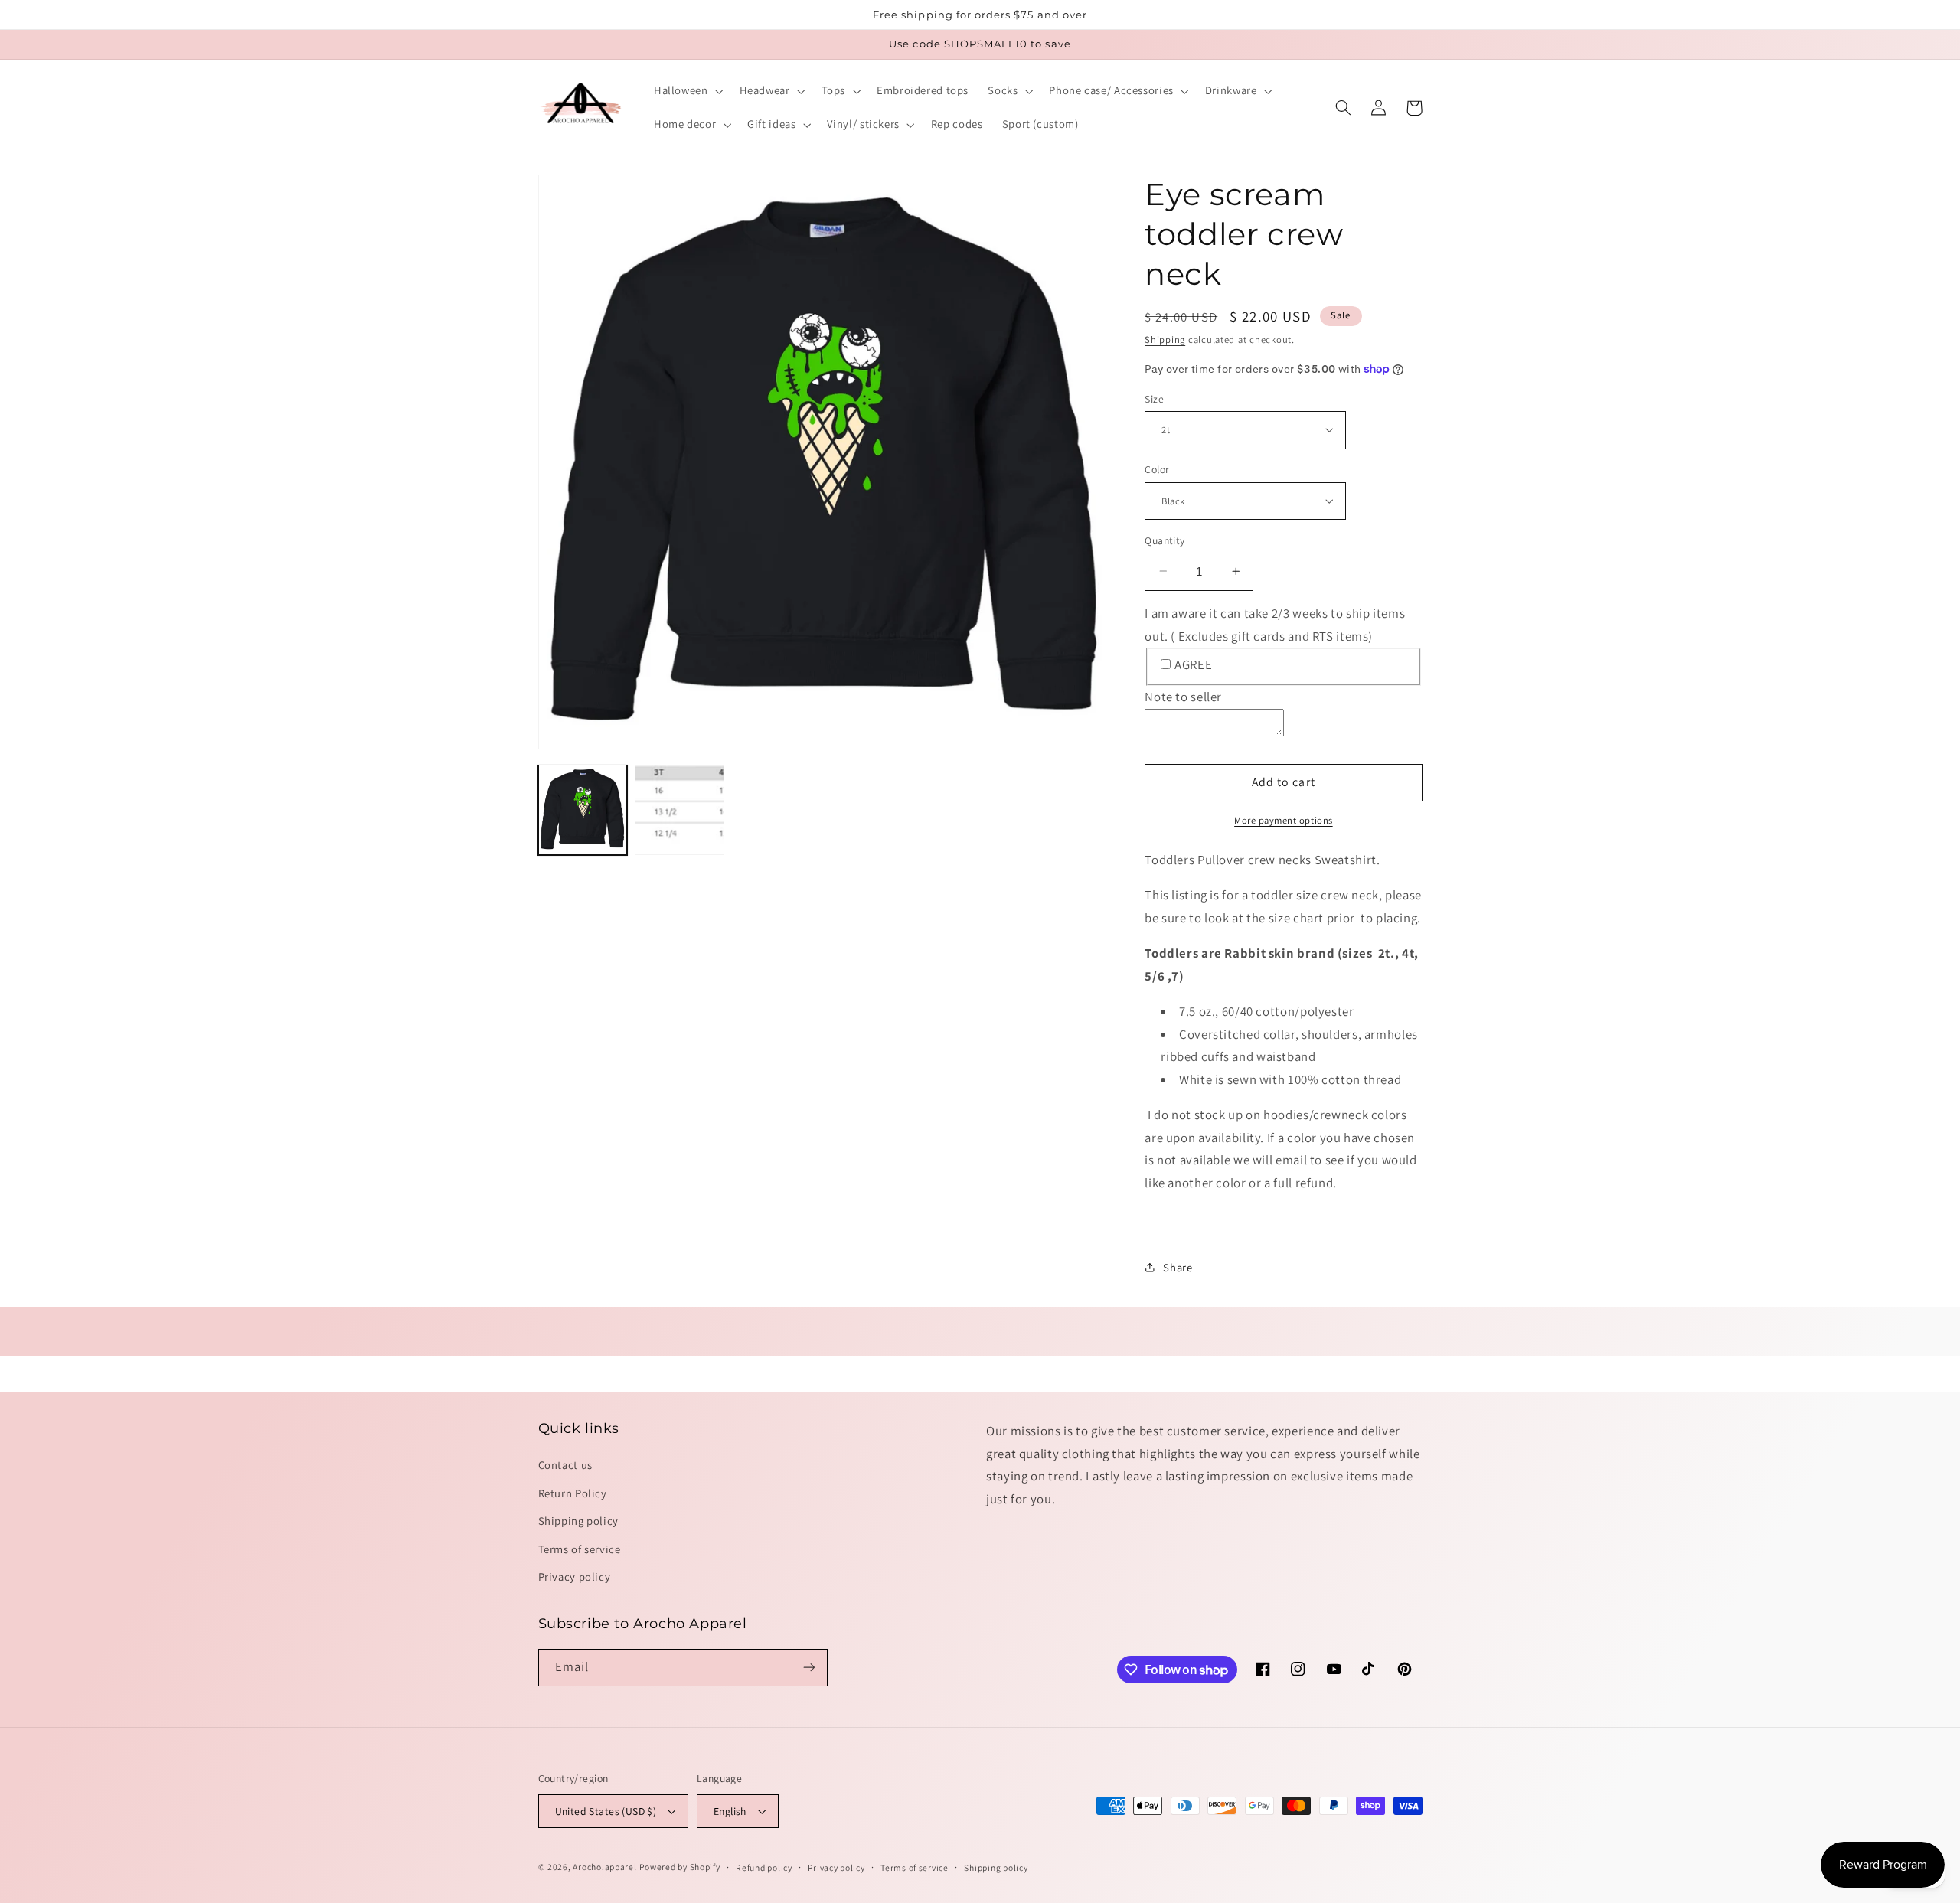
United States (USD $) (606, 1811)
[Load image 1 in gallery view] (583, 809)
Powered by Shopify (679, 1867)
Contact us (565, 1465)
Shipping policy (578, 1521)
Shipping (1165, 339)
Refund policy (764, 1867)
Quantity (1165, 540)
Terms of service (580, 1549)
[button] (687, 91)
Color (1157, 469)
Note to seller (1183, 697)
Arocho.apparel (604, 1867)
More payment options (1284, 820)
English (730, 1811)
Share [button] (1178, 1267)
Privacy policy (575, 1577)
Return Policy (573, 1493)
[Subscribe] (808, 1668)
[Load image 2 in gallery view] (679, 809)
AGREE (1193, 664)
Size (1154, 398)
